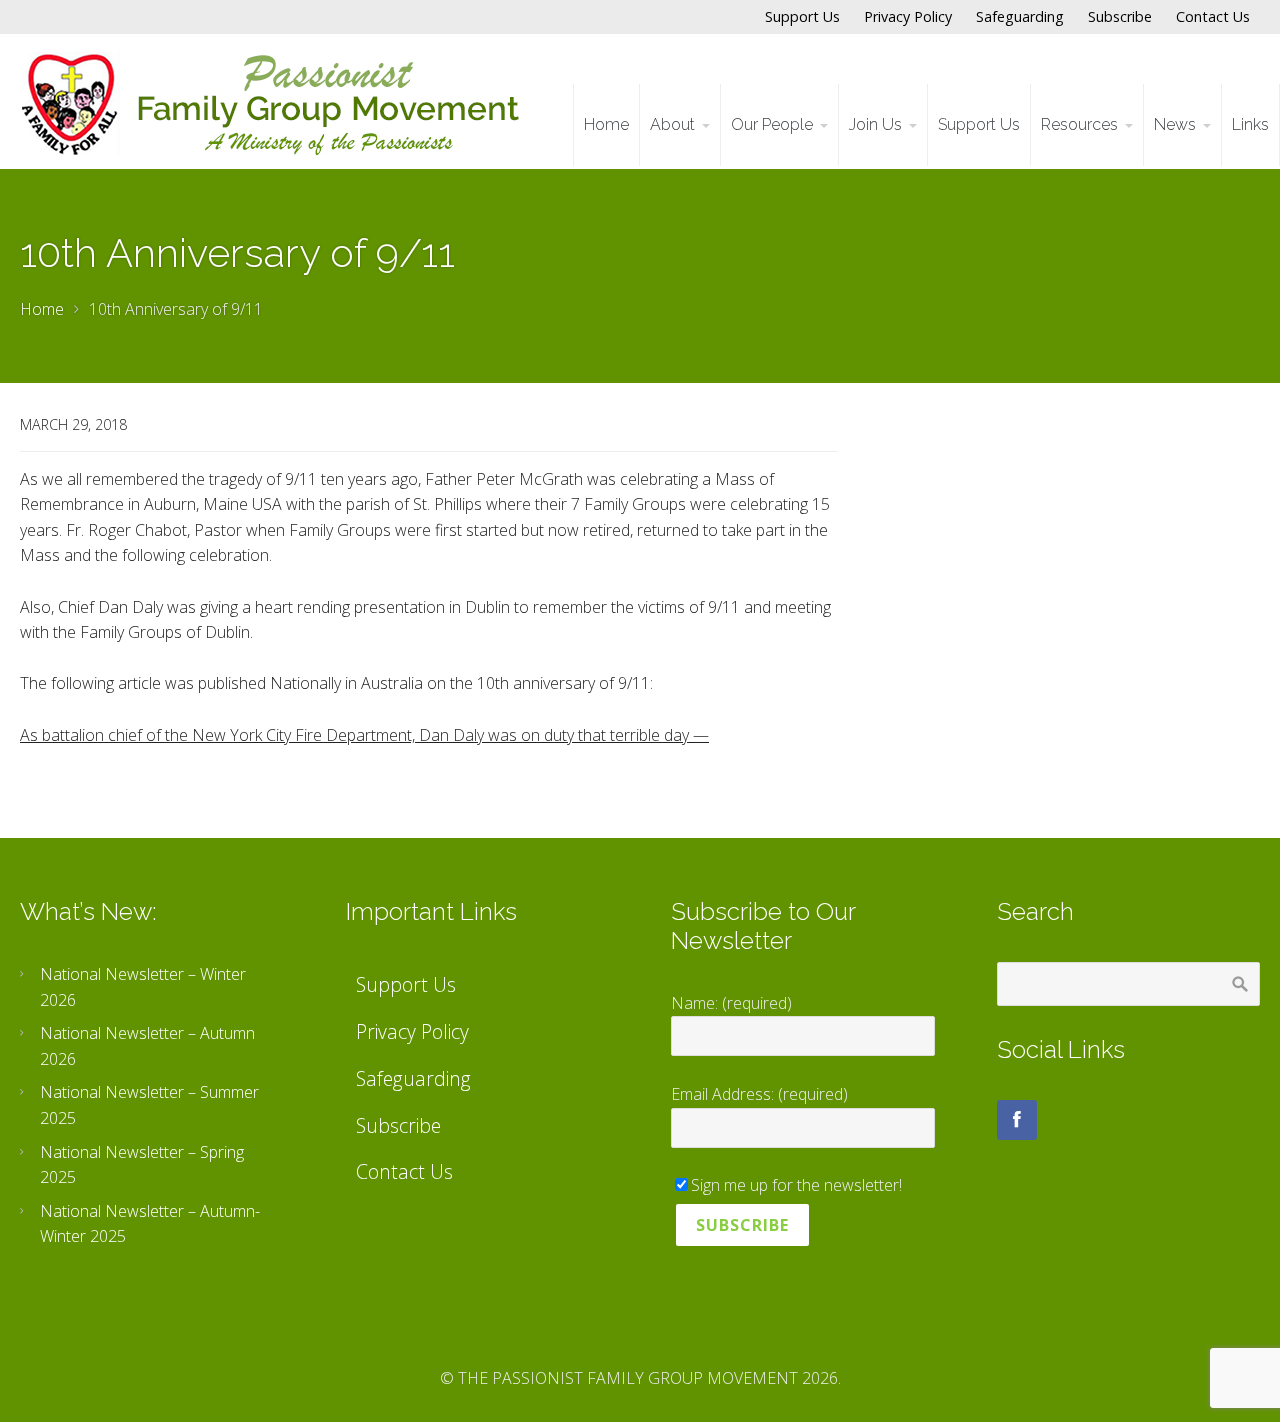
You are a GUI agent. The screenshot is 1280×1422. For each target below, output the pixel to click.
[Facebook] (1017, 1120)
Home (42, 309)
